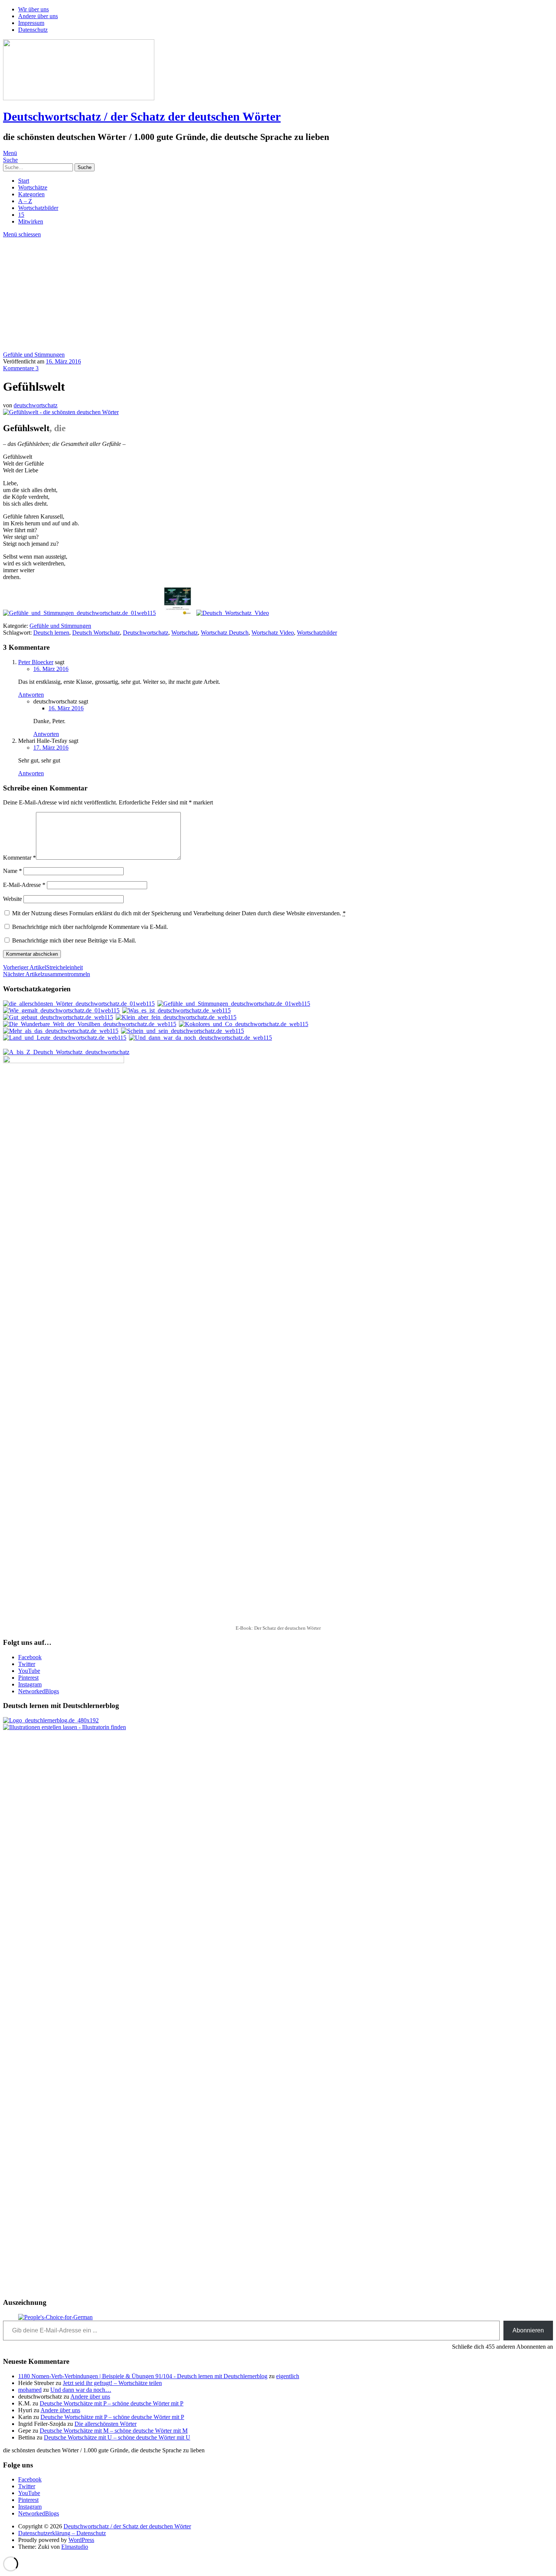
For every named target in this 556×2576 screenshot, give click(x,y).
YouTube (29, 1671)
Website (12, 899)
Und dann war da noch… (81, 2390)
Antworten (31, 695)
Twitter (27, 1664)
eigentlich (288, 2376)
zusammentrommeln (47, 974)
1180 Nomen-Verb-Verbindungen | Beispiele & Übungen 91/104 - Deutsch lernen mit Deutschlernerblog (143, 2376)
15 (21, 215)
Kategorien (31, 194)
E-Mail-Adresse (24, 885)
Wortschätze (33, 187)
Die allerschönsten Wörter (106, 2424)
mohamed (30, 2390)
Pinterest (28, 1678)
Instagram (30, 1684)
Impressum (31, 23)
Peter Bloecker (36, 662)
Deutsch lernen (51, 633)
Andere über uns (38, 16)
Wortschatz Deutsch (225, 633)
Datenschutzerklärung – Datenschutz (62, 2533)
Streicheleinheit (43, 967)
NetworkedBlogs (39, 1691)
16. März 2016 (63, 361)
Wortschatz (185, 633)
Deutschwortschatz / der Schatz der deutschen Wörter (142, 116)
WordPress (81, 2540)
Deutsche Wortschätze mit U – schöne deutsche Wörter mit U (117, 2437)
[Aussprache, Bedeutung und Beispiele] (233, 613)
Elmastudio (75, 2547)
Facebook (30, 1657)
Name (12, 871)
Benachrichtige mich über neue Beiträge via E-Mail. (74, 940)
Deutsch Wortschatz (96, 633)
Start (24, 181)
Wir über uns (33, 9)
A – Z (25, 201)
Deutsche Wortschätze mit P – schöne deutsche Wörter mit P (112, 2403)
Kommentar (19, 858)
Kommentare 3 (21, 368)
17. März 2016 (51, 748)
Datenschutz (33, 30)
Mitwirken (31, 221)
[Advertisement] (278, 295)
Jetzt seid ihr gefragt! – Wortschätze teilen (112, 2383)
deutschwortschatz (36, 405)
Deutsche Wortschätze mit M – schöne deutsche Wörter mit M (114, 2431)
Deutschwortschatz (146, 633)
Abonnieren (528, 2330)
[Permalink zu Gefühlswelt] (61, 412)
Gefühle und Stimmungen (34, 355)
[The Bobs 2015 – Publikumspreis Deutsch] (55, 2317)
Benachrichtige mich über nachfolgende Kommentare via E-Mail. (90, 927)
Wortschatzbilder (38, 208)
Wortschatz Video (273, 633)
